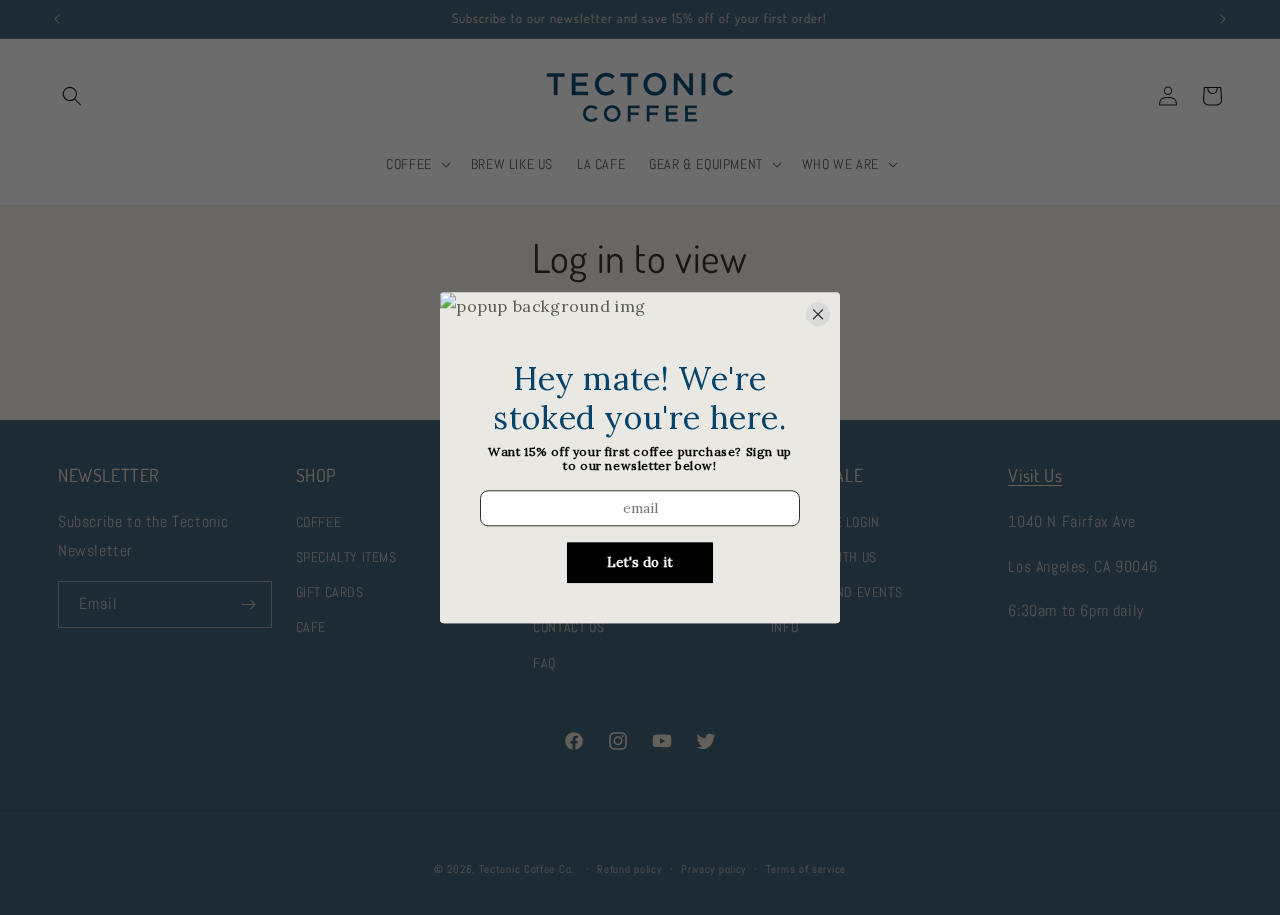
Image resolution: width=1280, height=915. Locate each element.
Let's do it (640, 562)
